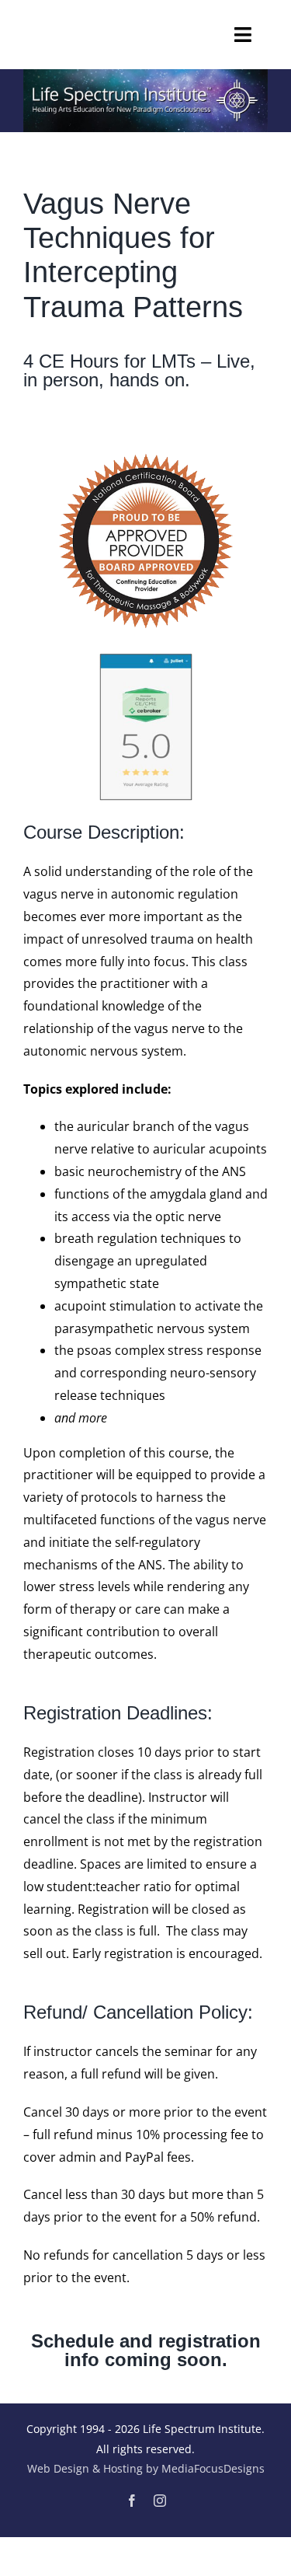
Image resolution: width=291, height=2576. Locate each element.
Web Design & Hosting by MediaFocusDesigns (146, 2468)
